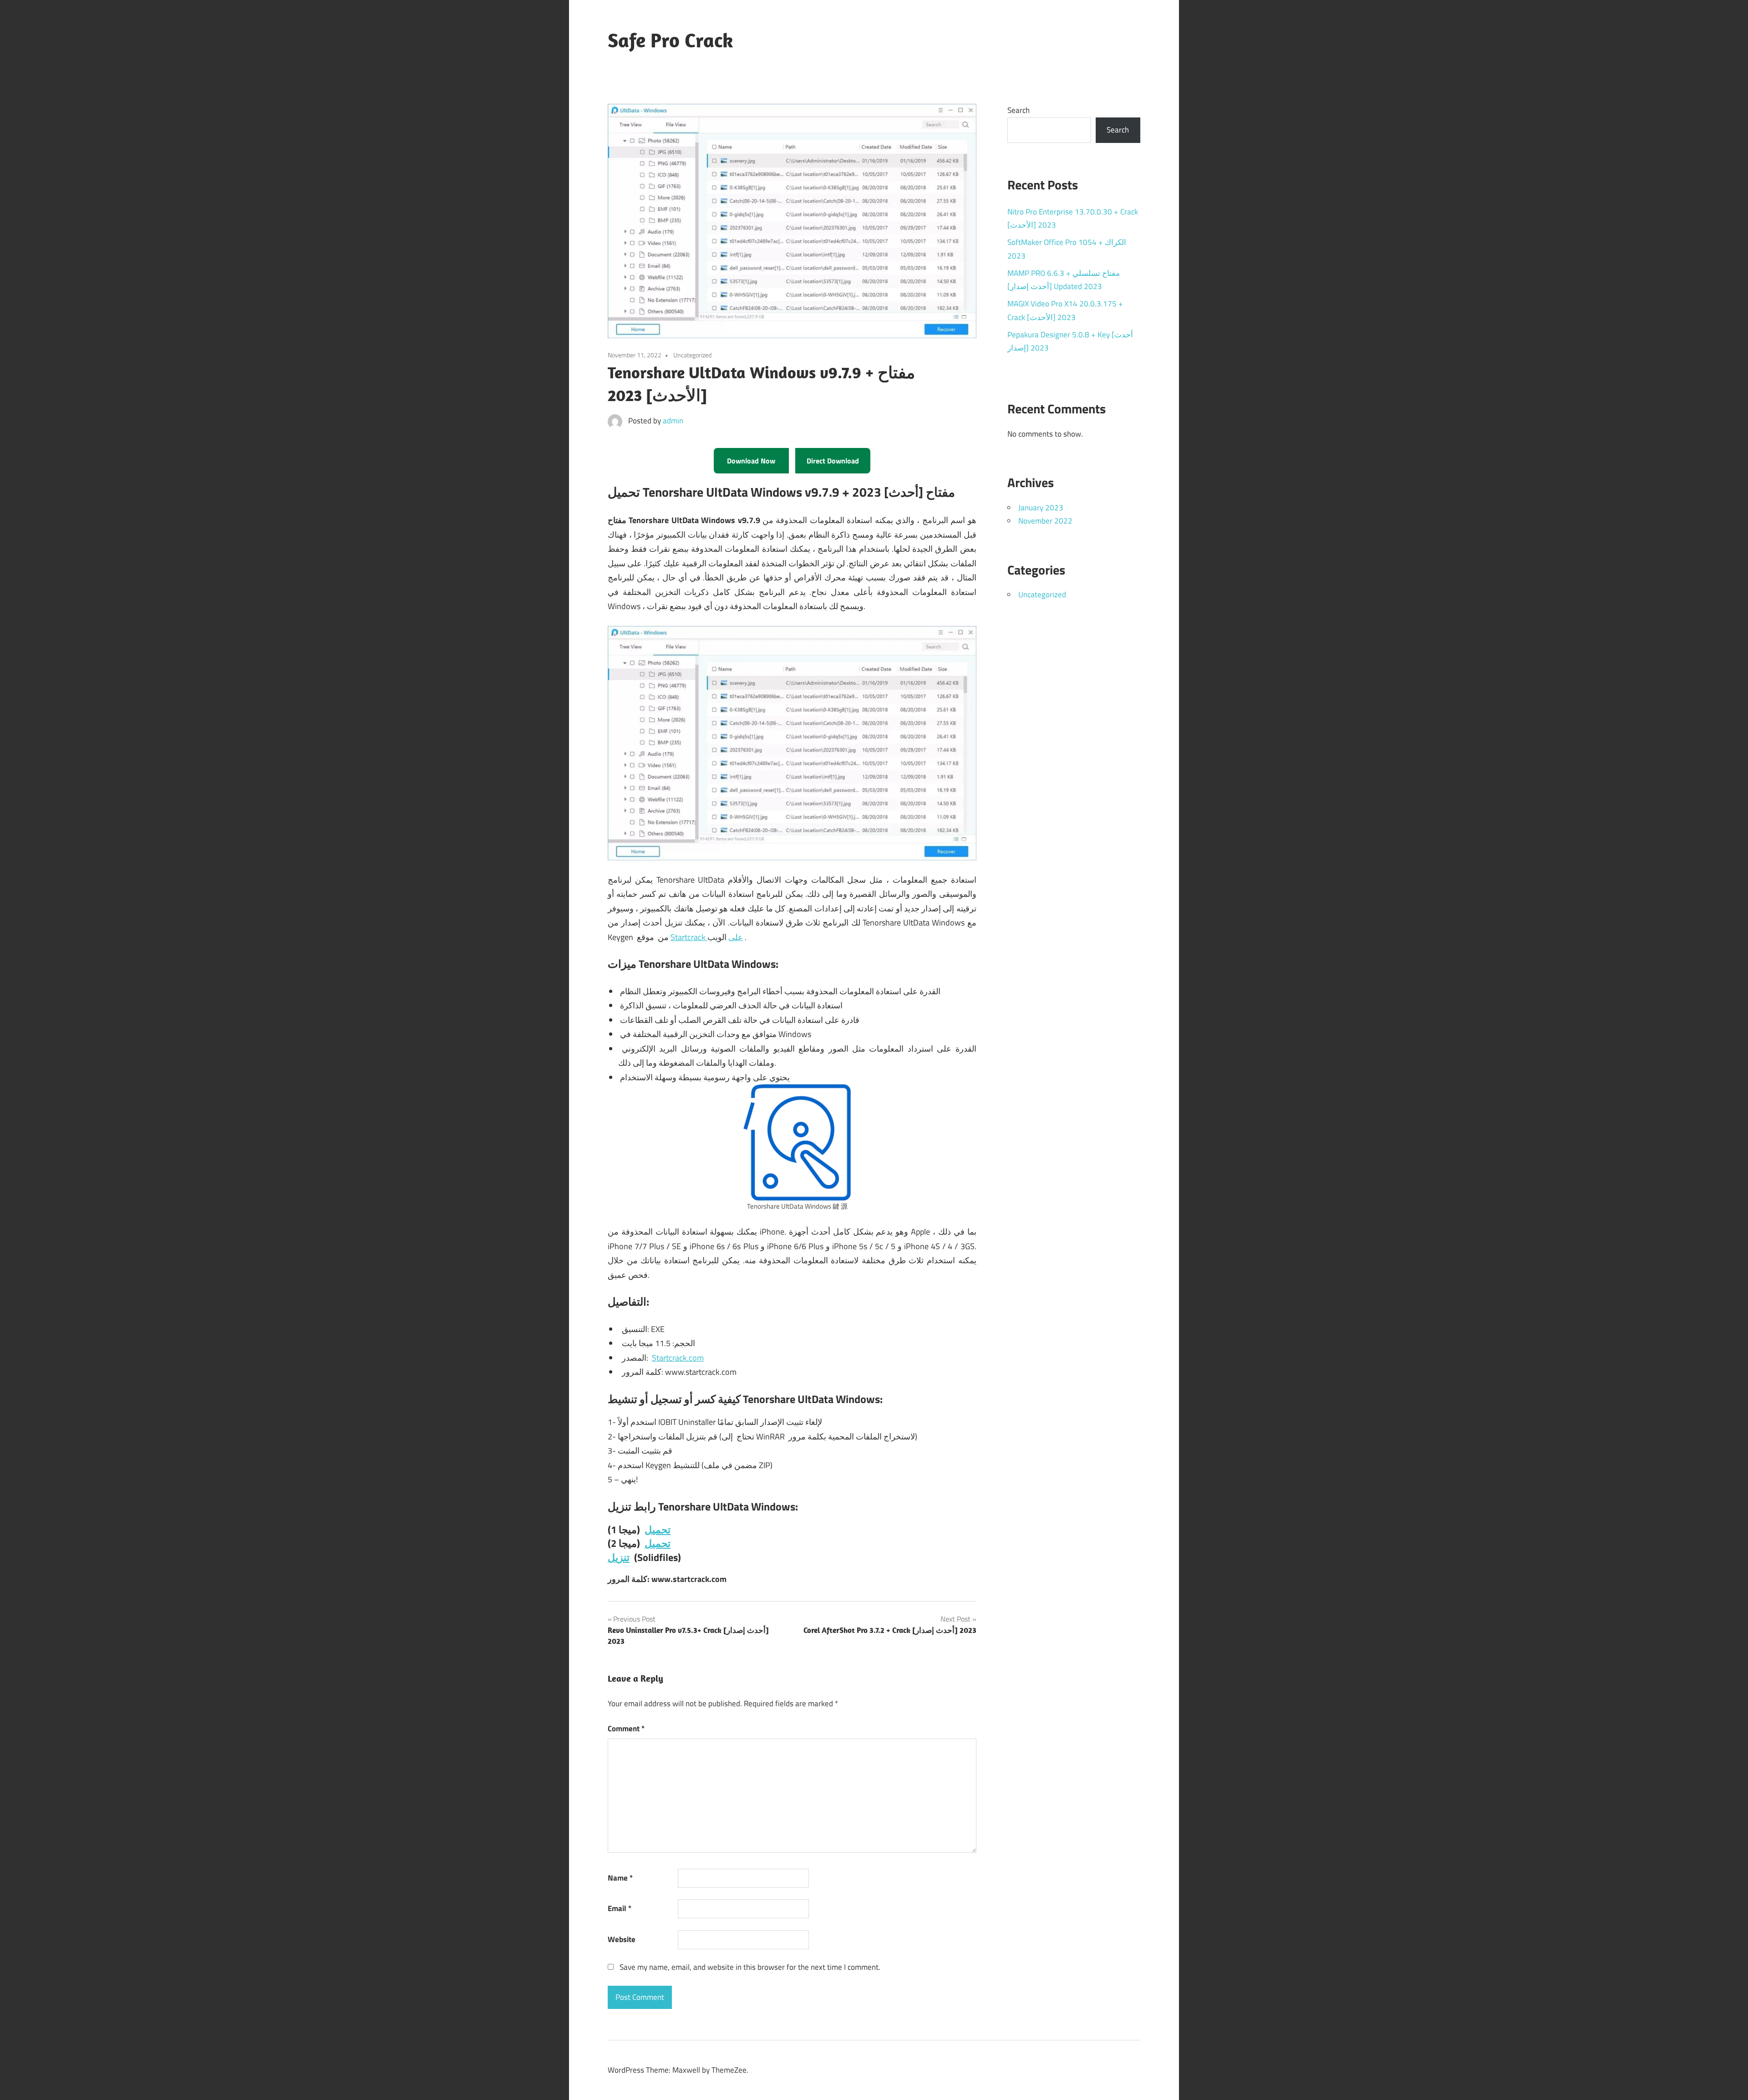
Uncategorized (1042, 595)
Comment (626, 1729)
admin (673, 421)
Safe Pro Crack (671, 40)
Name (620, 1878)
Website (622, 1939)
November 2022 (1045, 521)
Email (620, 1908)
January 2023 (1041, 508)
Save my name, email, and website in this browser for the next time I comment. (750, 1967)
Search (1019, 110)
